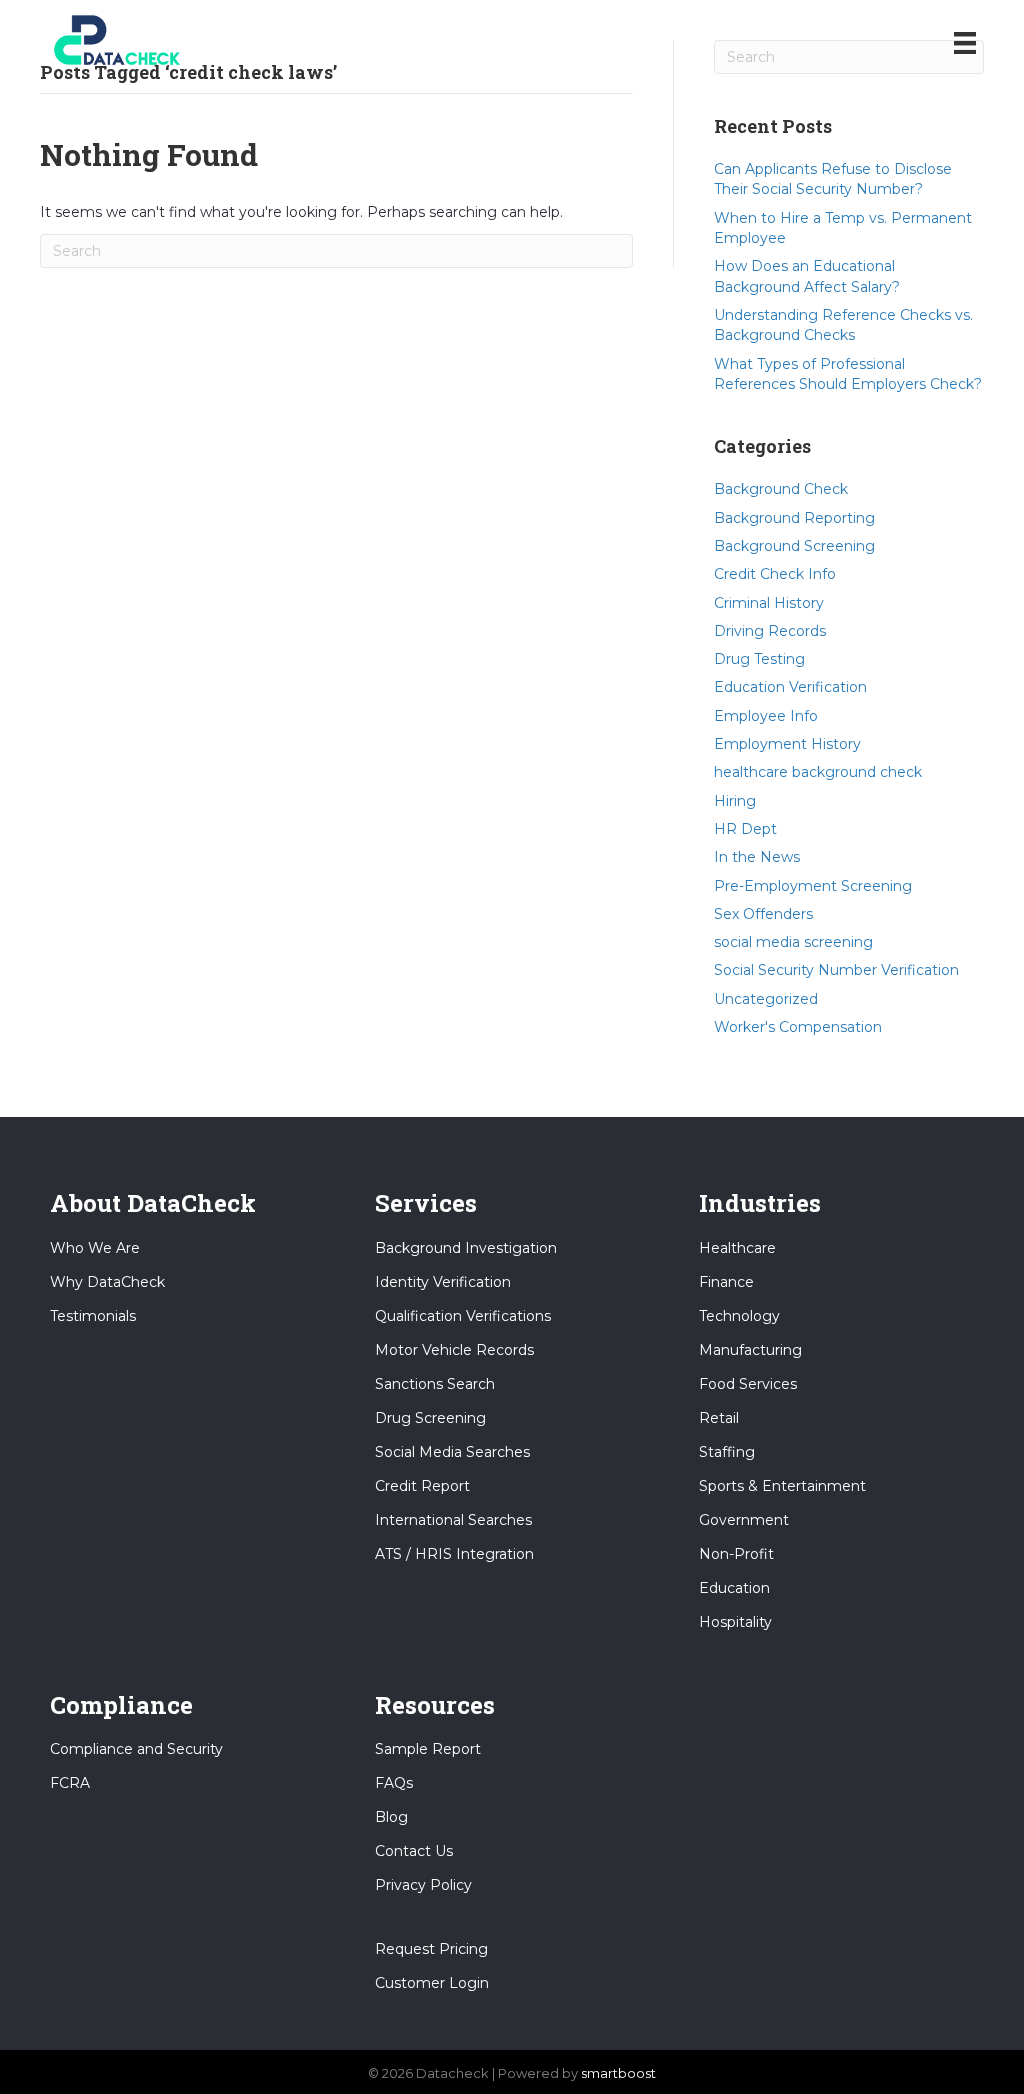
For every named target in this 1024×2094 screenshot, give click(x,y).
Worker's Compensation (798, 1027)
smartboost (618, 2073)
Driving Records (770, 631)
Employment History (787, 744)
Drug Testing (759, 659)
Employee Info (766, 716)
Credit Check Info (775, 574)
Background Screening (794, 546)
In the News (757, 857)
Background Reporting (794, 518)
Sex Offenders (763, 914)
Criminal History (769, 603)
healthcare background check (818, 772)
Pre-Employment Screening (813, 886)
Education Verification (790, 687)
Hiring (735, 801)
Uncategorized (766, 999)
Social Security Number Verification (836, 970)
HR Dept (745, 829)
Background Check (781, 489)
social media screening (793, 942)
